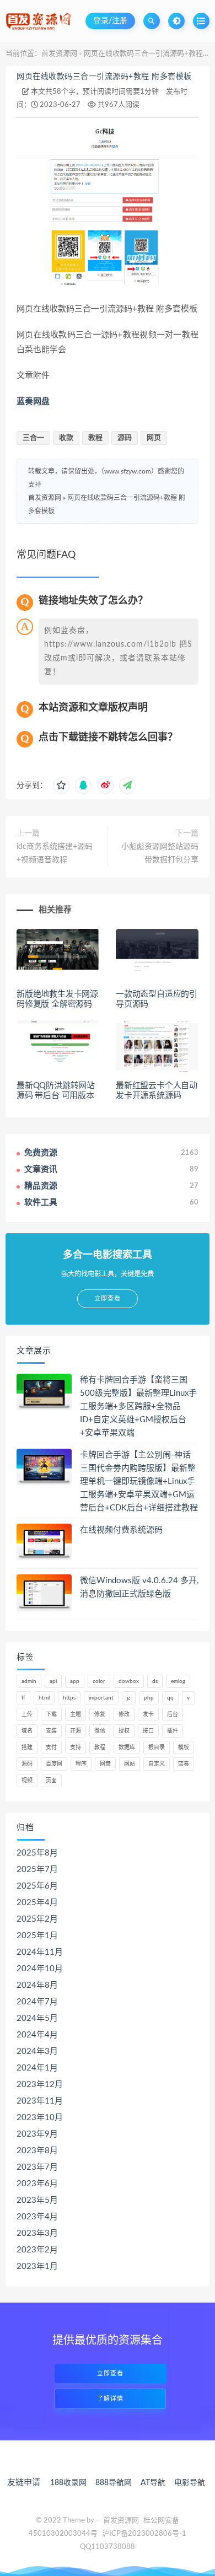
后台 (173, 1714)
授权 (124, 1731)
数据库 (127, 1747)
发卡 (148, 1714)
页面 (51, 1781)
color (99, 1681)
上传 (27, 1714)
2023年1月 (37, 2266)
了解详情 (110, 2399)
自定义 (157, 1764)
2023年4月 (37, 2217)
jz (129, 1698)
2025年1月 (37, 1936)
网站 (130, 1764)
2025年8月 (37, 1853)
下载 (51, 1714)
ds (155, 1681)
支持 (76, 1747)
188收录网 (68, 2483)
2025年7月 (37, 1870)
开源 (76, 1731)
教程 (95, 438)
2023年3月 (37, 2233)
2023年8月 (37, 2151)
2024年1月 (37, 2068)
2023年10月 (40, 2118)
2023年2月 (37, 2250)
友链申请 (24, 2483)
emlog (178, 1681)
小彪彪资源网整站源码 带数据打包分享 (160, 853)
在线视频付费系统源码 (121, 1530)
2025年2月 (37, 1919)
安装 (51, 1731)
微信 (100, 1731)
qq (170, 1698)
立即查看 (110, 2373)
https (69, 1698)
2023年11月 (40, 2101)
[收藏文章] (61, 786)
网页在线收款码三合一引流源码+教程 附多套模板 (104, 77)
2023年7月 (37, 2167)
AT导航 (153, 2483)
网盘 (105, 1764)
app (75, 1681)
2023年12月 (40, 2085)
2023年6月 (37, 2184)
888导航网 (114, 2483)
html (44, 1698)
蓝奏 (184, 1764)
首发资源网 (59, 54)
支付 (51, 1747)
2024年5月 (37, 2018)
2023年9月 (37, 2134)
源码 (125, 438)
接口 (148, 1731)
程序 (81, 1764)
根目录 (157, 1747)
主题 (76, 1714)
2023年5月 (37, 2200)
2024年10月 (40, 1969)
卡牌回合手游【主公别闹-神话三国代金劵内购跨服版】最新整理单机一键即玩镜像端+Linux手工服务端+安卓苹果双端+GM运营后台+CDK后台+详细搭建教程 (139, 1481)
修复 (100, 1714)
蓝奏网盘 (33, 402)
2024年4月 (37, 2035)
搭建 (27, 1747)
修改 (124, 1714)
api (53, 1681)
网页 (154, 438)
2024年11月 (40, 1952)
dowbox (129, 1681)
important (101, 1698)
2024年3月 (37, 2051)
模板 (184, 1747)
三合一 (33, 438)
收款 (66, 438)
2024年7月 (37, 2002)
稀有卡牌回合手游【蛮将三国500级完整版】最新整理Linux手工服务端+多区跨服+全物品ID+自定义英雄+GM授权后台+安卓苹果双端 (138, 1407)
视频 (27, 1781)
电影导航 (190, 2483)
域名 (27, 1731)
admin (29, 1681)
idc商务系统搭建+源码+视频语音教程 (55, 853)
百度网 (54, 1764)
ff (23, 1698)
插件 (173, 1731)
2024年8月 (37, 1985)
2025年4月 (37, 1903)
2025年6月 (37, 1886)
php (149, 1698)
